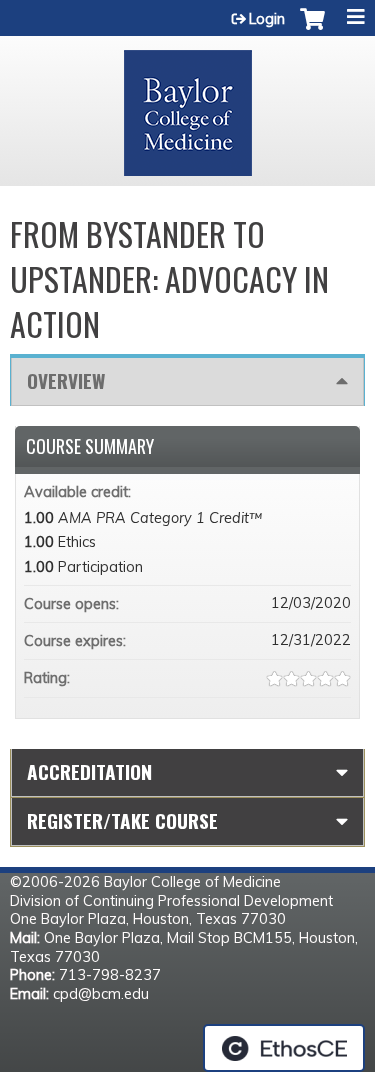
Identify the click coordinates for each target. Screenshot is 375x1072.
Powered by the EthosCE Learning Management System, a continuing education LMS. (284, 1048)
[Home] (187, 106)
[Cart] (312, 29)
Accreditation (89, 771)
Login (267, 19)
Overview (66, 380)
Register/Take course (122, 820)
